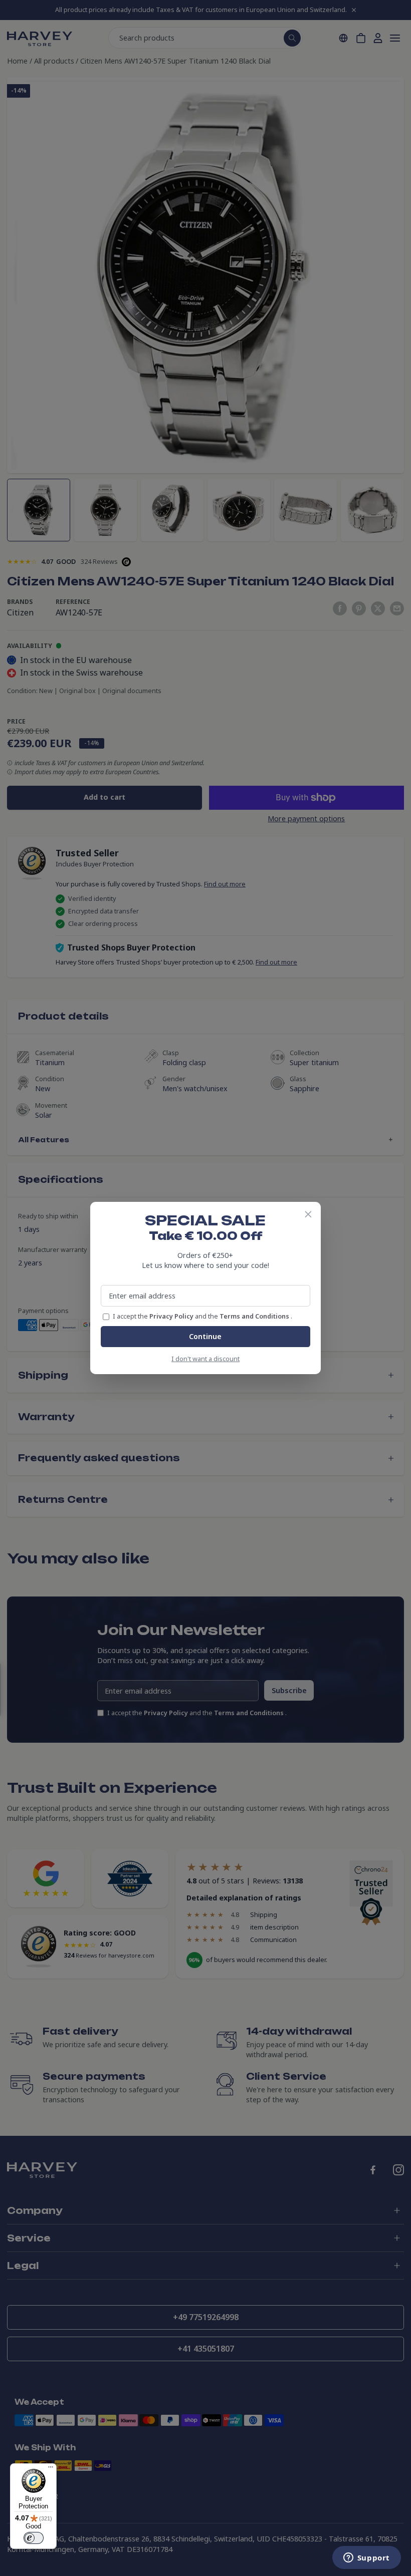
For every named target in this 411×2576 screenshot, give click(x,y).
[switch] (34, 2538)
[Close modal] (308, 1214)
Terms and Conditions (255, 1316)
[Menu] (51, 2469)
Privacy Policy (172, 1316)
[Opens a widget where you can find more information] (366, 2558)
